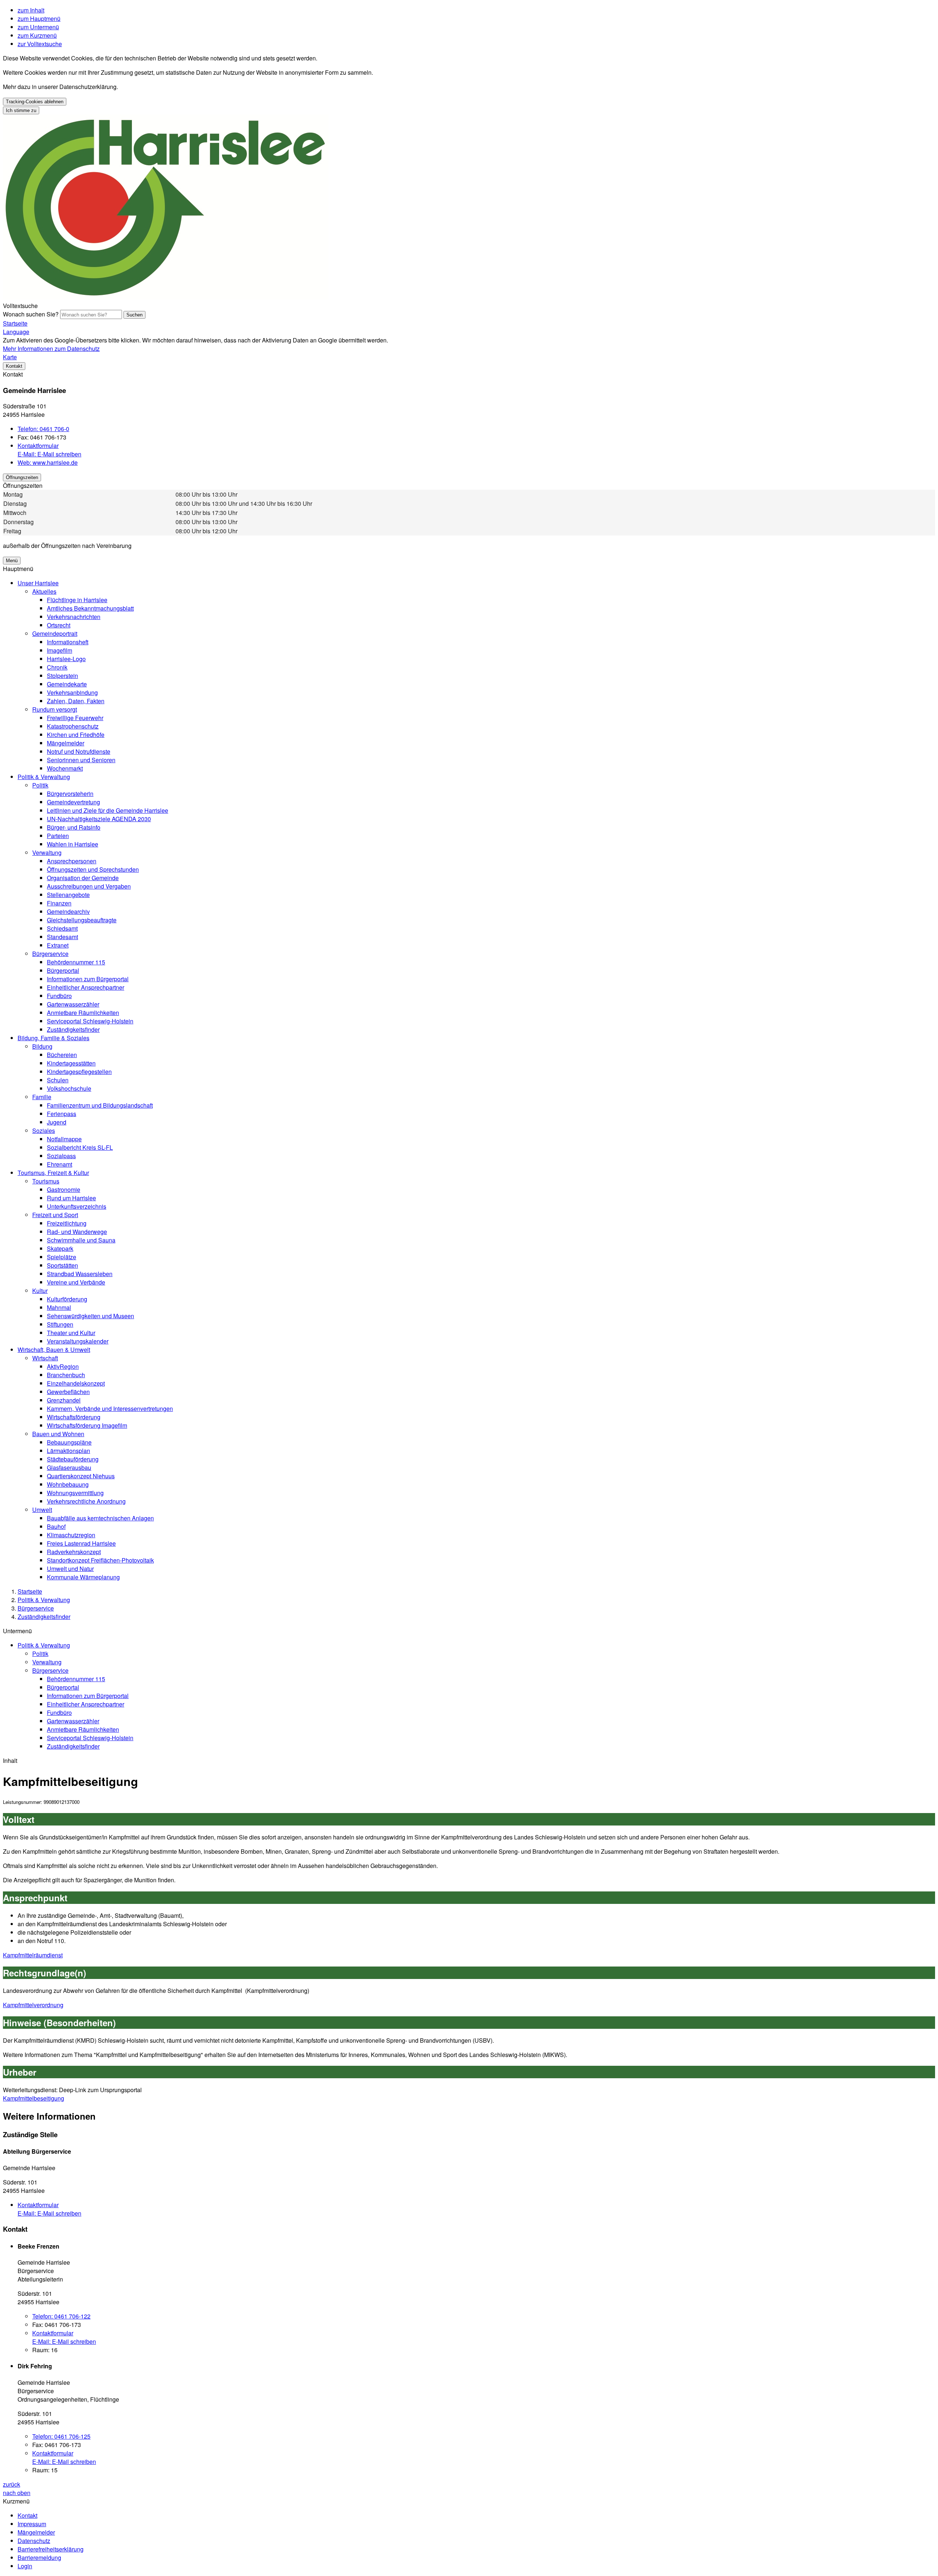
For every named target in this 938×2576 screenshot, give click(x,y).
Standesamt (62, 937)
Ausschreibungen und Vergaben (89, 886)
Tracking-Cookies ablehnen (35, 102)
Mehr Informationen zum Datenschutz (51, 349)
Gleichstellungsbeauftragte (82, 920)
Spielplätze (62, 1257)
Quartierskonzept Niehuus (81, 1476)
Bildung (42, 1046)
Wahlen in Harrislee (73, 844)
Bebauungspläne (69, 1442)
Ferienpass (62, 1114)
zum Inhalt (31, 10)
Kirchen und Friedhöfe (76, 735)
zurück (12, 2484)
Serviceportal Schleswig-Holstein (90, 1021)
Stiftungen (60, 1324)
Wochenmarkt (65, 768)
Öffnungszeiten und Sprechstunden (93, 869)
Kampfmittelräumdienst (33, 1955)
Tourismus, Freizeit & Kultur (53, 1173)
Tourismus (46, 1181)
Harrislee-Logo (66, 659)
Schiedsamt (62, 928)
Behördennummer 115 (76, 962)
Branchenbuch (66, 1375)
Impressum (32, 2524)
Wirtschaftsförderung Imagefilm (87, 1425)
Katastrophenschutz (73, 726)
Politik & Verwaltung (44, 777)
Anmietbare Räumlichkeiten (83, 1013)
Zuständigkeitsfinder (73, 1029)
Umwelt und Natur (70, 1569)
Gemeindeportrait (55, 633)
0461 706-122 (61, 2316)
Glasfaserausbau (69, 1467)
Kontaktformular (38, 446)
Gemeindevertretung (73, 802)
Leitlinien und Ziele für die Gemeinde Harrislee (108, 810)
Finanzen (59, 903)
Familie (42, 1097)
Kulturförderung (67, 1299)
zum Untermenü (38, 27)
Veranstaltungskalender (78, 1341)
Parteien (58, 836)
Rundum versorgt (55, 709)
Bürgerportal (63, 970)
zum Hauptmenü (39, 18)
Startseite (30, 1591)
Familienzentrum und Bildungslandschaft (100, 1105)
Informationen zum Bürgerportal (88, 979)
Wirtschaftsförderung (74, 1417)
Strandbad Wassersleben (80, 1274)
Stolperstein (62, 676)
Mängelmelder (66, 743)
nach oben (17, 2493)
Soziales (44, 1131)
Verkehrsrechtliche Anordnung (86, 1501)
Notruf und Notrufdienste (79, 751)
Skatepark (60, 1248)
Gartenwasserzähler (73, 1004)
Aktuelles (44, 591)
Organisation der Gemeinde (83, 878)
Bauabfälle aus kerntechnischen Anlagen (100, 1518)
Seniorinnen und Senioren (81, 760)
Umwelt (42, 1510)
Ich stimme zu (21, 110)
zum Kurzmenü (37, 35)
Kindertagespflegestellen (79, 1072)
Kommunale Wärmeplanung (83, 1577)
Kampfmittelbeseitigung (34, 2098)
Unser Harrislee (38, 583)
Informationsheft (68, 642)
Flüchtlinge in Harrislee (77, 600)
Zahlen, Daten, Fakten (76, 701)
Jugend (57, 1122)
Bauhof (56, 1526)
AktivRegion (63, 1366)
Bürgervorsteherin (70, 794)
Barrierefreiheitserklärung (51, 2549)
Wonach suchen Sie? (31, 314)
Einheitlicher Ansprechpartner (86, 987)
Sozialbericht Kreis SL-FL (80, 1147)
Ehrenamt (60, 1164)
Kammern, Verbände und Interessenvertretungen (110, 1409)
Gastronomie (64, 1189)
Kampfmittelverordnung (33, 2005)
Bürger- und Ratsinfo (74, 827)
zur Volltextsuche (40, 44)
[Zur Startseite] (166, 297)
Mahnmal (59, 1307)
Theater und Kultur (71, 1333)
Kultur (40, 1291)
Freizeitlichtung (67, 1223)
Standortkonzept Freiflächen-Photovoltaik (100, 1560)
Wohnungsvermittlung (75, 1493)
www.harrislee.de (48, 462)
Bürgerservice (50, 954)
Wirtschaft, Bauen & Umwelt (54, 1350)
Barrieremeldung (39, 2558)
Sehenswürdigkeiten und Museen (91, 1316)
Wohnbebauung (68, 1484)
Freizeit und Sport (55, 1215)
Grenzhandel (64, 1400)
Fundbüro (59, 996)
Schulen (58, 1080)
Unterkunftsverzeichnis (77, 1206)
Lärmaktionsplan (69, 1451)
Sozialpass (61, 1156)
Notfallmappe (64, 1139)
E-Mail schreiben (49, 454)
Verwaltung (47, 853)
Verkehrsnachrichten (74, 617)
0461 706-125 (61, 2436)
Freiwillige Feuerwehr (75, 718)
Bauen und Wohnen (58, 1434)
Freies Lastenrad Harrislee (81, 1543)
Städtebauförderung (73, 1459)
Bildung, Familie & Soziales (53, 1038)
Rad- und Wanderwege (77, 1232)
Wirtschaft (45, 1358)
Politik (40, 785)
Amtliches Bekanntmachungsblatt (90, 608)
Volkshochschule (69, 1088)
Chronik (57, 667)
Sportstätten (62, 1265)
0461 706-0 (43, 429)
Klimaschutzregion (71, 1535)
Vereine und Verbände (76, 1282)
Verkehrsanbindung (72, 692)
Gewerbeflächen (68, 1392)
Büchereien (62, 1055)
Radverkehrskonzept (74, 1552)
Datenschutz (34, 2541)
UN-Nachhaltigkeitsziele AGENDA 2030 (99, 819)
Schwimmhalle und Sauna (81, 1240)
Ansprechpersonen (72, 861)
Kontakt (27, 2515)
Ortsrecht (59, 625)
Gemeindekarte (67, 684)
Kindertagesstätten (71, 1063)
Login (25, 2566)
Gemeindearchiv (68, 911)
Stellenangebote (68, 895)
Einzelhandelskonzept (76, 1383)
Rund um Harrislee (71, 1198)
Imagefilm (60, 650)
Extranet (58, 945)
